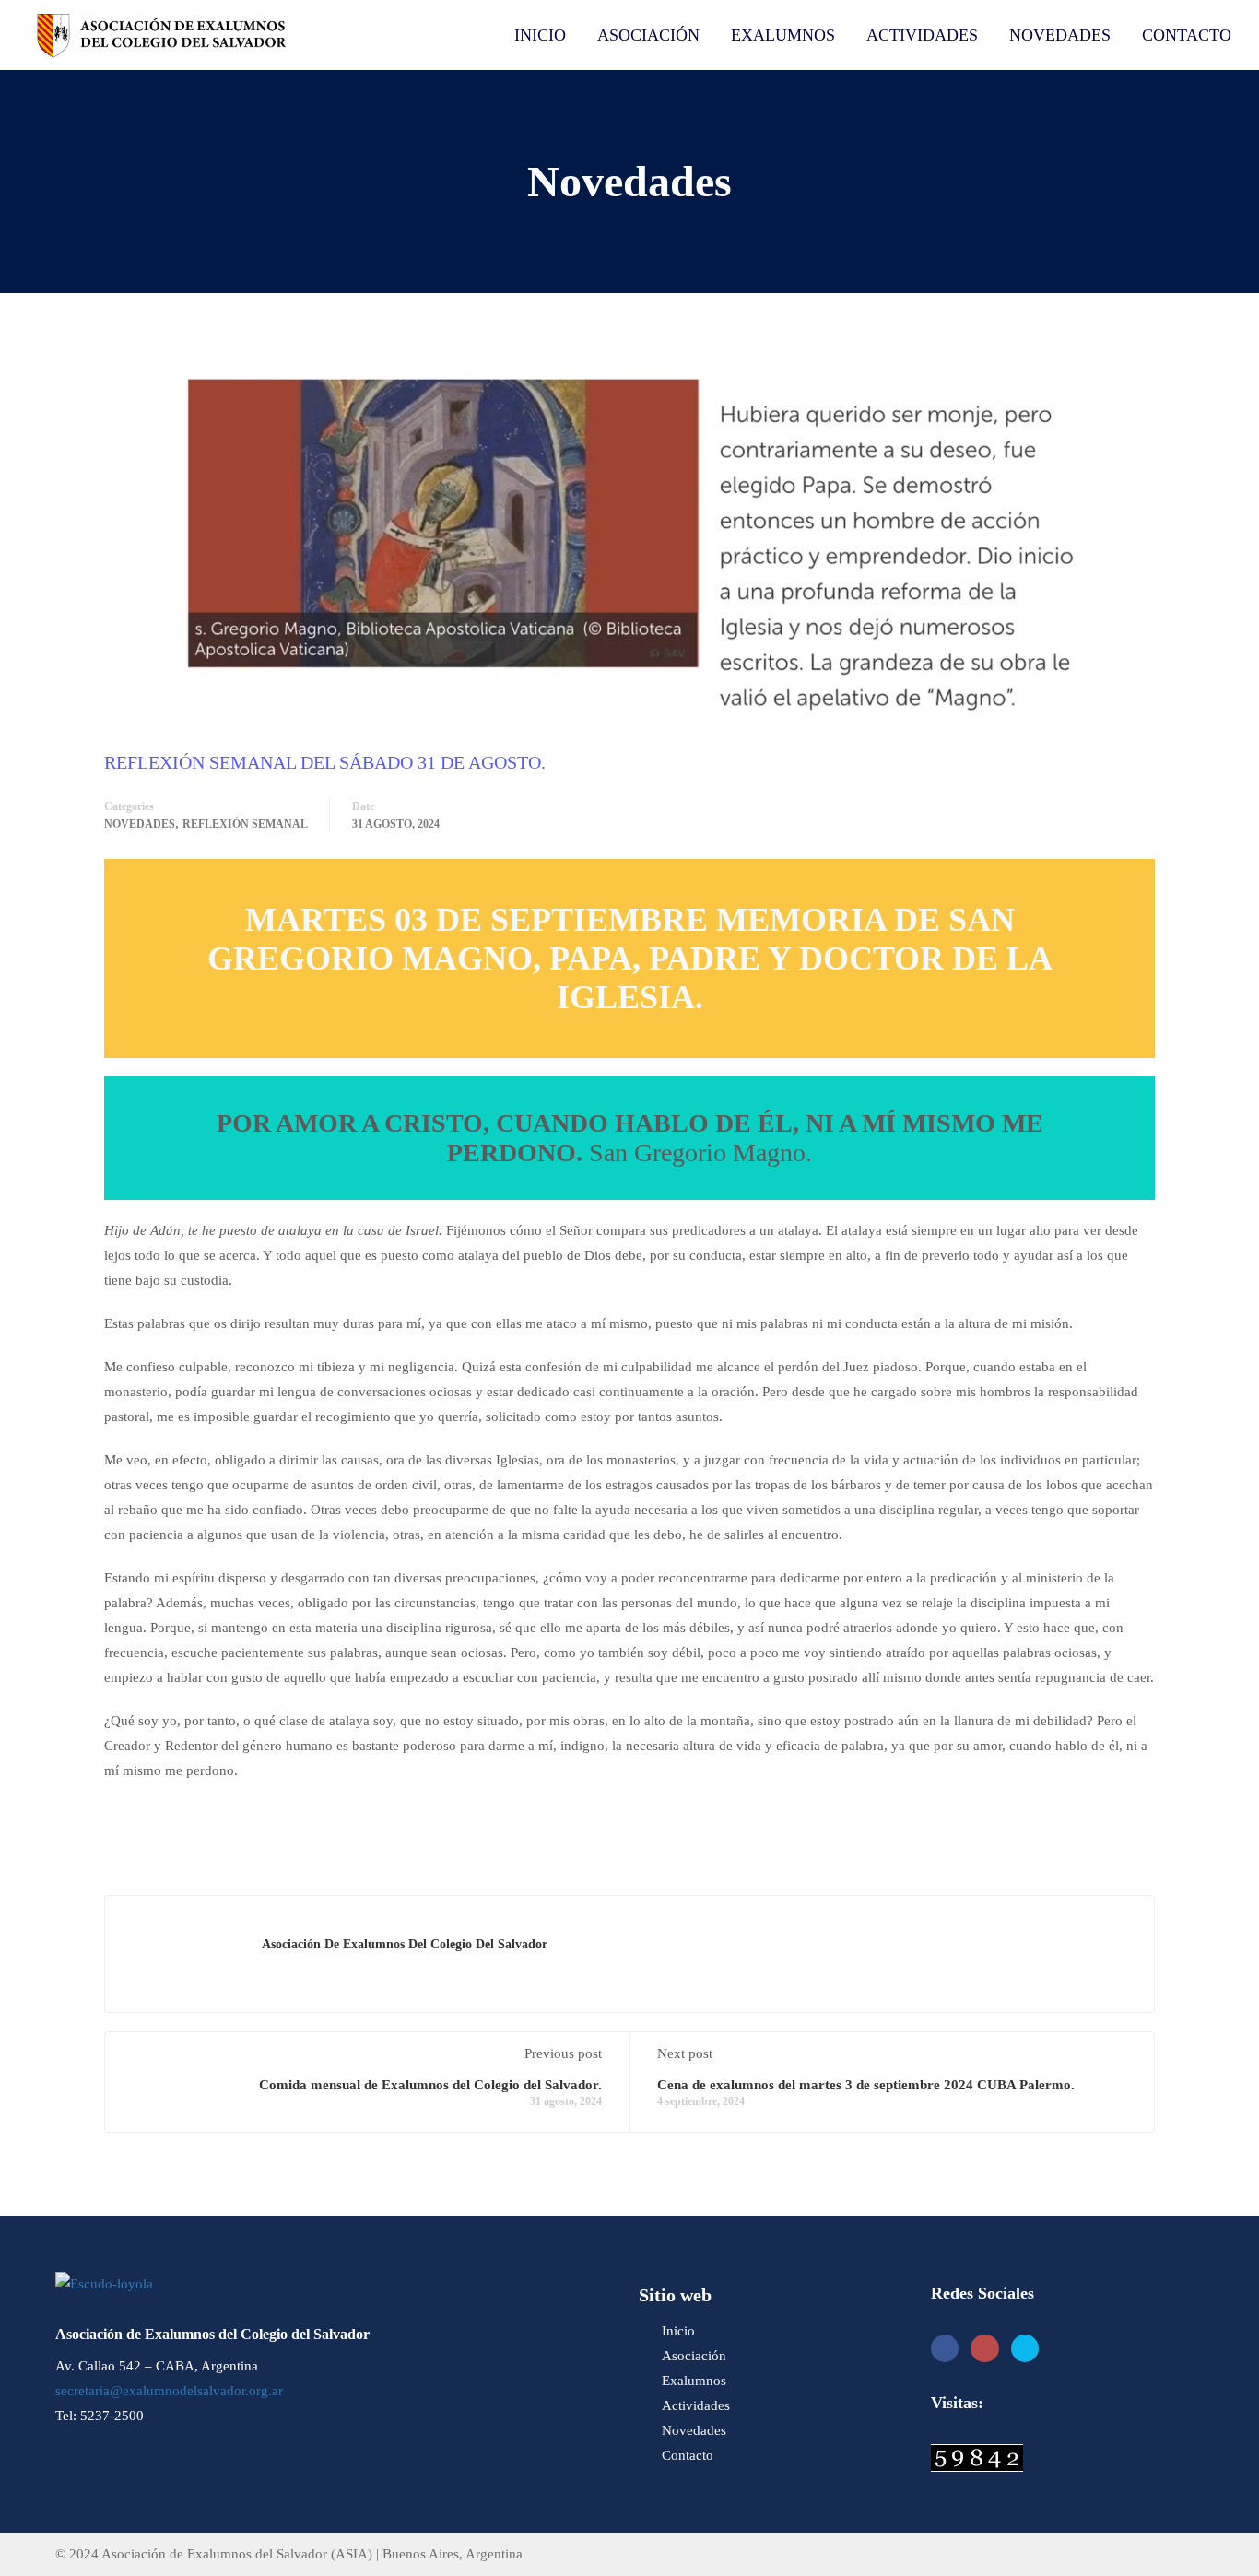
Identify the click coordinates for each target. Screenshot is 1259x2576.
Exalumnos (783, 35)
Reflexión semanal (245, 824)
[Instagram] (985, 2349)
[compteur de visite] (977, 2456)
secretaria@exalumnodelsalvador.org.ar (169, 2391)
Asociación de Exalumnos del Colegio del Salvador (405, 1944)
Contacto (1187, 35)
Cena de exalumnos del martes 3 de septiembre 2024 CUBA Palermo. (866, 2085)
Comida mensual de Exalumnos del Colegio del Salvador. (430, 2085)
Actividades (922, 35)
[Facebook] (945, 2349)
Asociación (648, 35)
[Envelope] (1025, 2349)
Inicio (540, 35)
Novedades (1060, 35)
